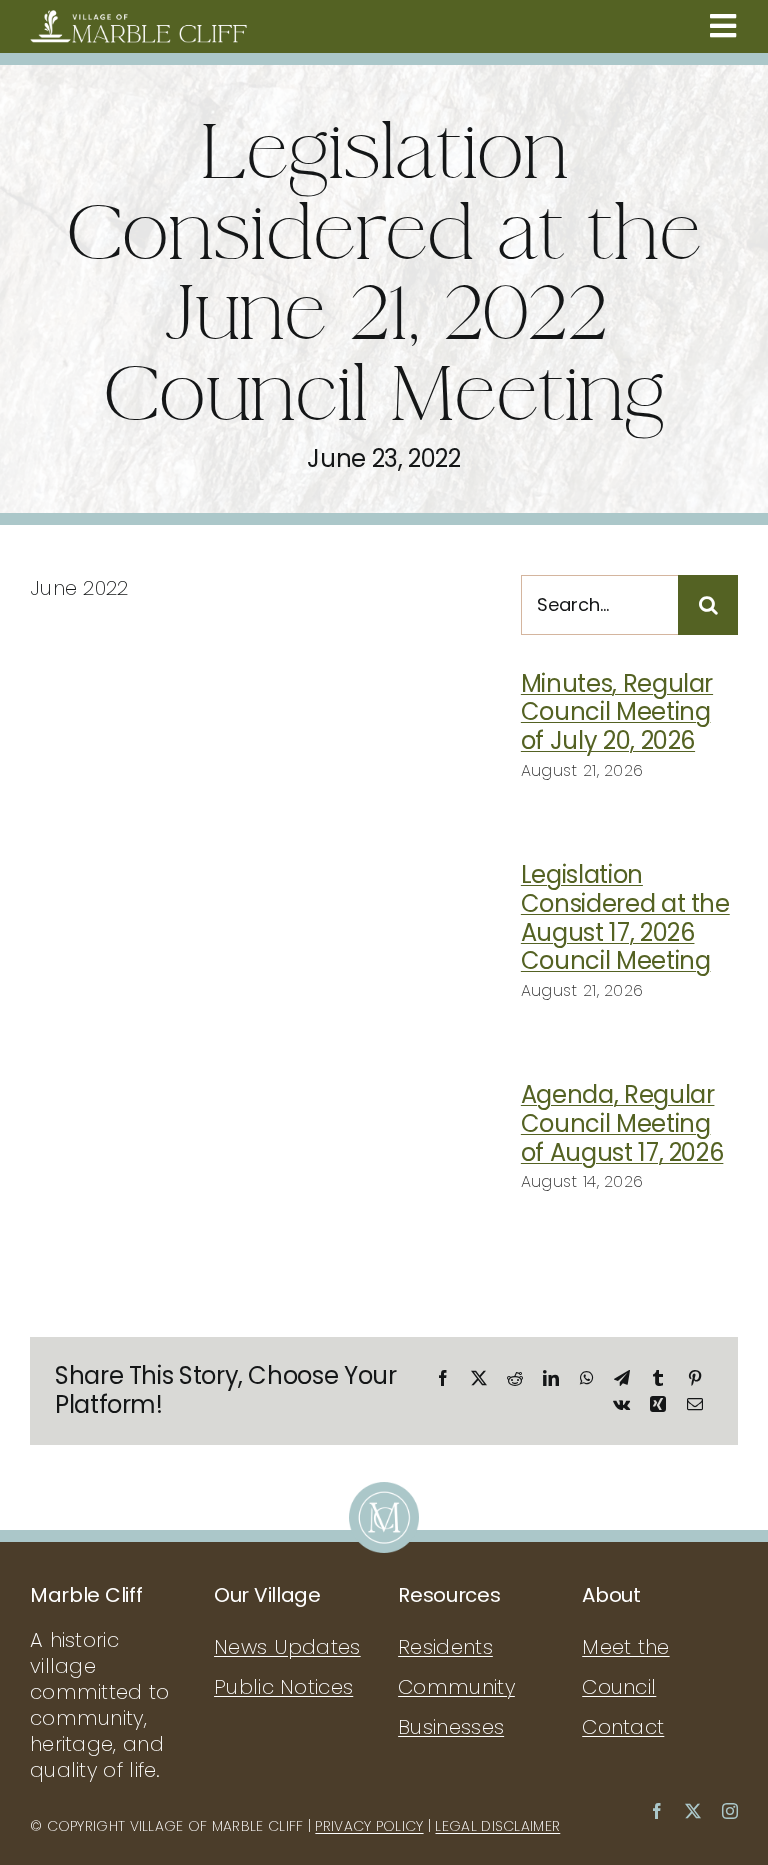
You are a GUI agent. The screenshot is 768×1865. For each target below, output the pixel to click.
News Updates (287, 1647)
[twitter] (693, 1811)
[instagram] (730, 1811)
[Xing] (658, 1404)
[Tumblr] (658, 1378)
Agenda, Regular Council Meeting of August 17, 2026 (622, 1123)
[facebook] (657, 1811)
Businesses (451, 1727)
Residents (445, 1647)
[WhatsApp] (587, 1378)
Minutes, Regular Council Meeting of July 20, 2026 (617, 712)
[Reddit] (515, 1378)
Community (456, 1687)
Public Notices (283, 1687)
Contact (623, 1727)
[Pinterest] (695, 1378)
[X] (479, 1378)
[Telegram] (622, 1378)
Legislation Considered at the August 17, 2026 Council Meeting (625, 917)
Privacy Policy (369, 1826)
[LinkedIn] (551, 1378)
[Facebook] (443, 1378)
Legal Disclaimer (497, 1826)
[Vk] (621, 1404)
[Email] (695, 1404)
